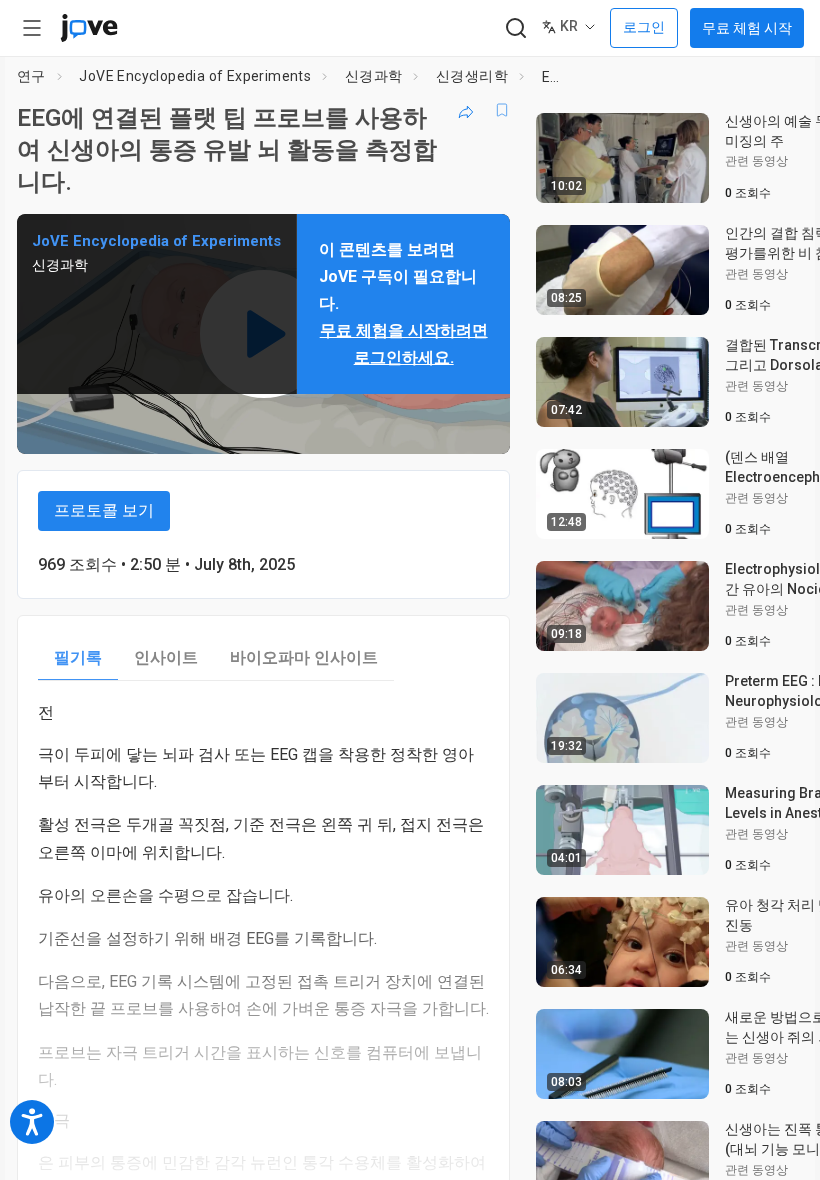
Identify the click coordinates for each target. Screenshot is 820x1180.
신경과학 (374, 76)
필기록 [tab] (78, 657)
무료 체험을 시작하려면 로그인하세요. (404, 344)
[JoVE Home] (89, 28)
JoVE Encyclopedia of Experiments (195, 76)
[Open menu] (32, 28)
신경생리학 (472, 76)
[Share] (466, 110)
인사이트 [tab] (166, 657)
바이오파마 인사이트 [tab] (304, 657)
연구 (31, 76)
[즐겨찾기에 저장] (502, 110)
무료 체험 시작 (747, 28)
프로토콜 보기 (104, 510)
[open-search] (515, 28)
